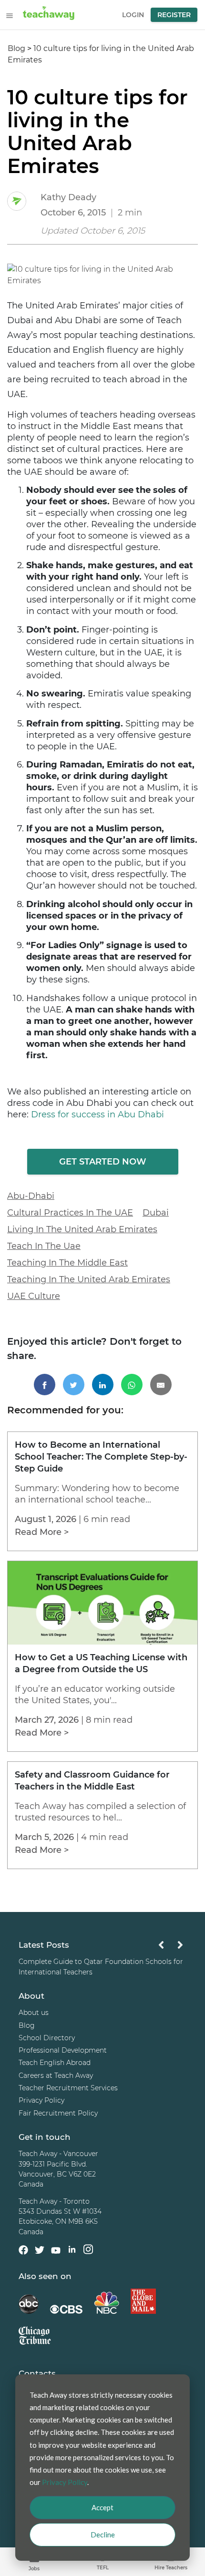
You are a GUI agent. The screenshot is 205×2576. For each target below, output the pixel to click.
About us (34, 2013)
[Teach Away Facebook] (23, 2251)
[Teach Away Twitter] (40, 2251)
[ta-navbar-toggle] (10, 16)
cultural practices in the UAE (70, 1213)
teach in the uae (44, 1246)
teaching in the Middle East (67, 1263)
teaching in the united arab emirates (89, 1279)
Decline (103, 2535)
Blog (16, 48)
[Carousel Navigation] (171, 1947)
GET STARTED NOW (103, 1162)
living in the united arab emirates (82, 1229)
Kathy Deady (68, 197)
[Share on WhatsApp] (132, 1385)
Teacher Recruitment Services (68, 2088)
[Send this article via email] (161, 1385)
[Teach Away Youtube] (56, 2252)
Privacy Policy (41, 2100)
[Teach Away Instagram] (88, 2251)
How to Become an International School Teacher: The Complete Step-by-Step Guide (101, 1457)
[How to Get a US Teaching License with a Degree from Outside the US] (102, 1642)
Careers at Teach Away (56, 2075)
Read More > (42, 1532)
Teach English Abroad (55, 2063)
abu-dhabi (31, 1196)
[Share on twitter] (74, 1385)
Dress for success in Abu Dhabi (97, 1114)
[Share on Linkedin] (103, 1385)
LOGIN (133, 15)
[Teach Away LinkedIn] (72, 2251)
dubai (156, 1213)
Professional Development (63, 2050)
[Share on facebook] (45, 1385)
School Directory (47, 2038)
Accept (102, 2507)
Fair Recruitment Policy (58, 2113)
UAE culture (34, 1296)
